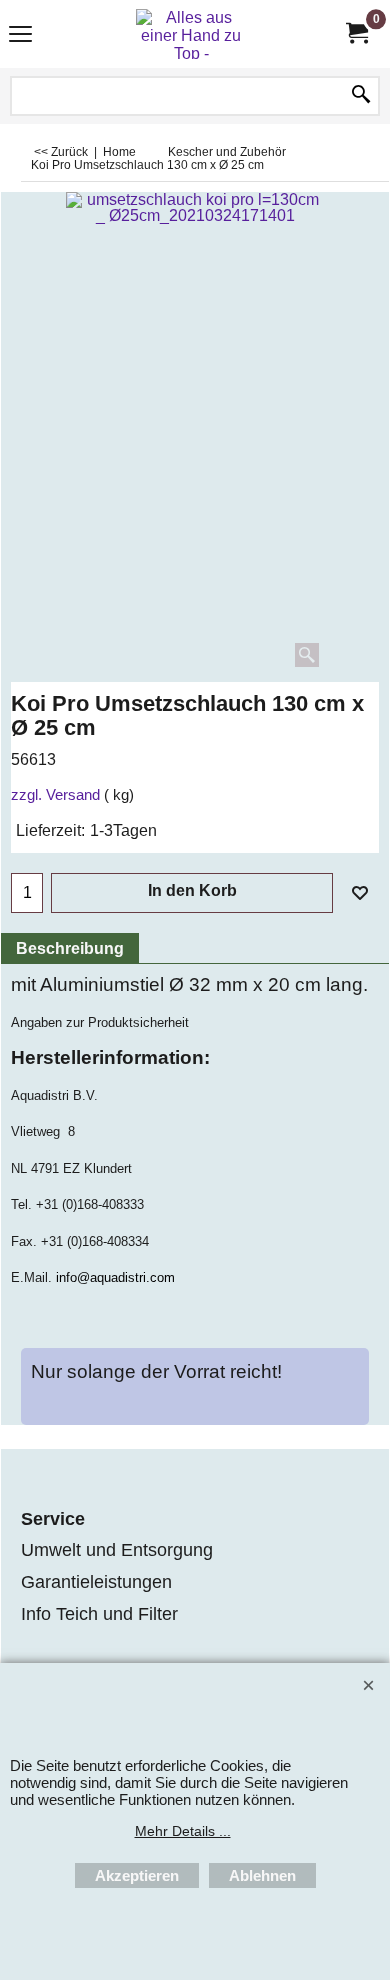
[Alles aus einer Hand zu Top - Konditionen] (191, 34)
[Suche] (361, 96)
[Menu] (20, 36)
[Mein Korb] (356, 33)
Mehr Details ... (183, 1831)
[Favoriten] (360, 893)
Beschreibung (70, 948)
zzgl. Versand (55, 795)
